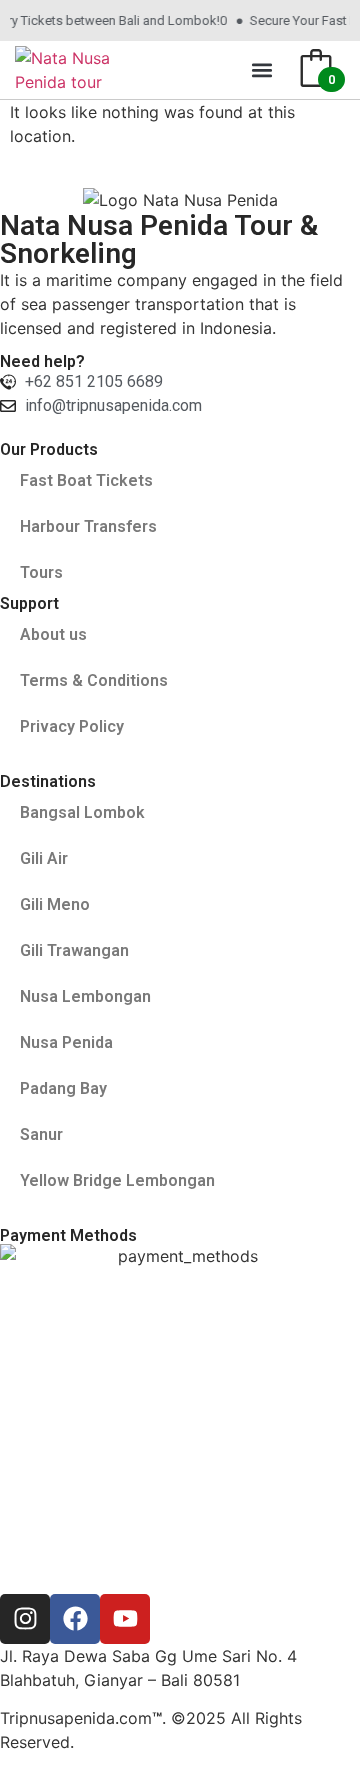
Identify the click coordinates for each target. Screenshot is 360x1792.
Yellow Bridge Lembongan (117, 1180)
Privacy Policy (72, 726)
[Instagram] (25, 1619)
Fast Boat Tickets (86, 480)
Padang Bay (63, 1088)
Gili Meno (55, 904)
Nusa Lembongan (85, 996)
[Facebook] (75, 1619)
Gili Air (44, 858)
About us (53, 634)
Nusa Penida (66, 1042)
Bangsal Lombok (82, 812)
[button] (262, 70)
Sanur (41, 1134)
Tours (41, 572)
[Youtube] (125, 1619)
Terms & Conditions (94, 680)
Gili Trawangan (74, 950)
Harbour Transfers (88, 526)
